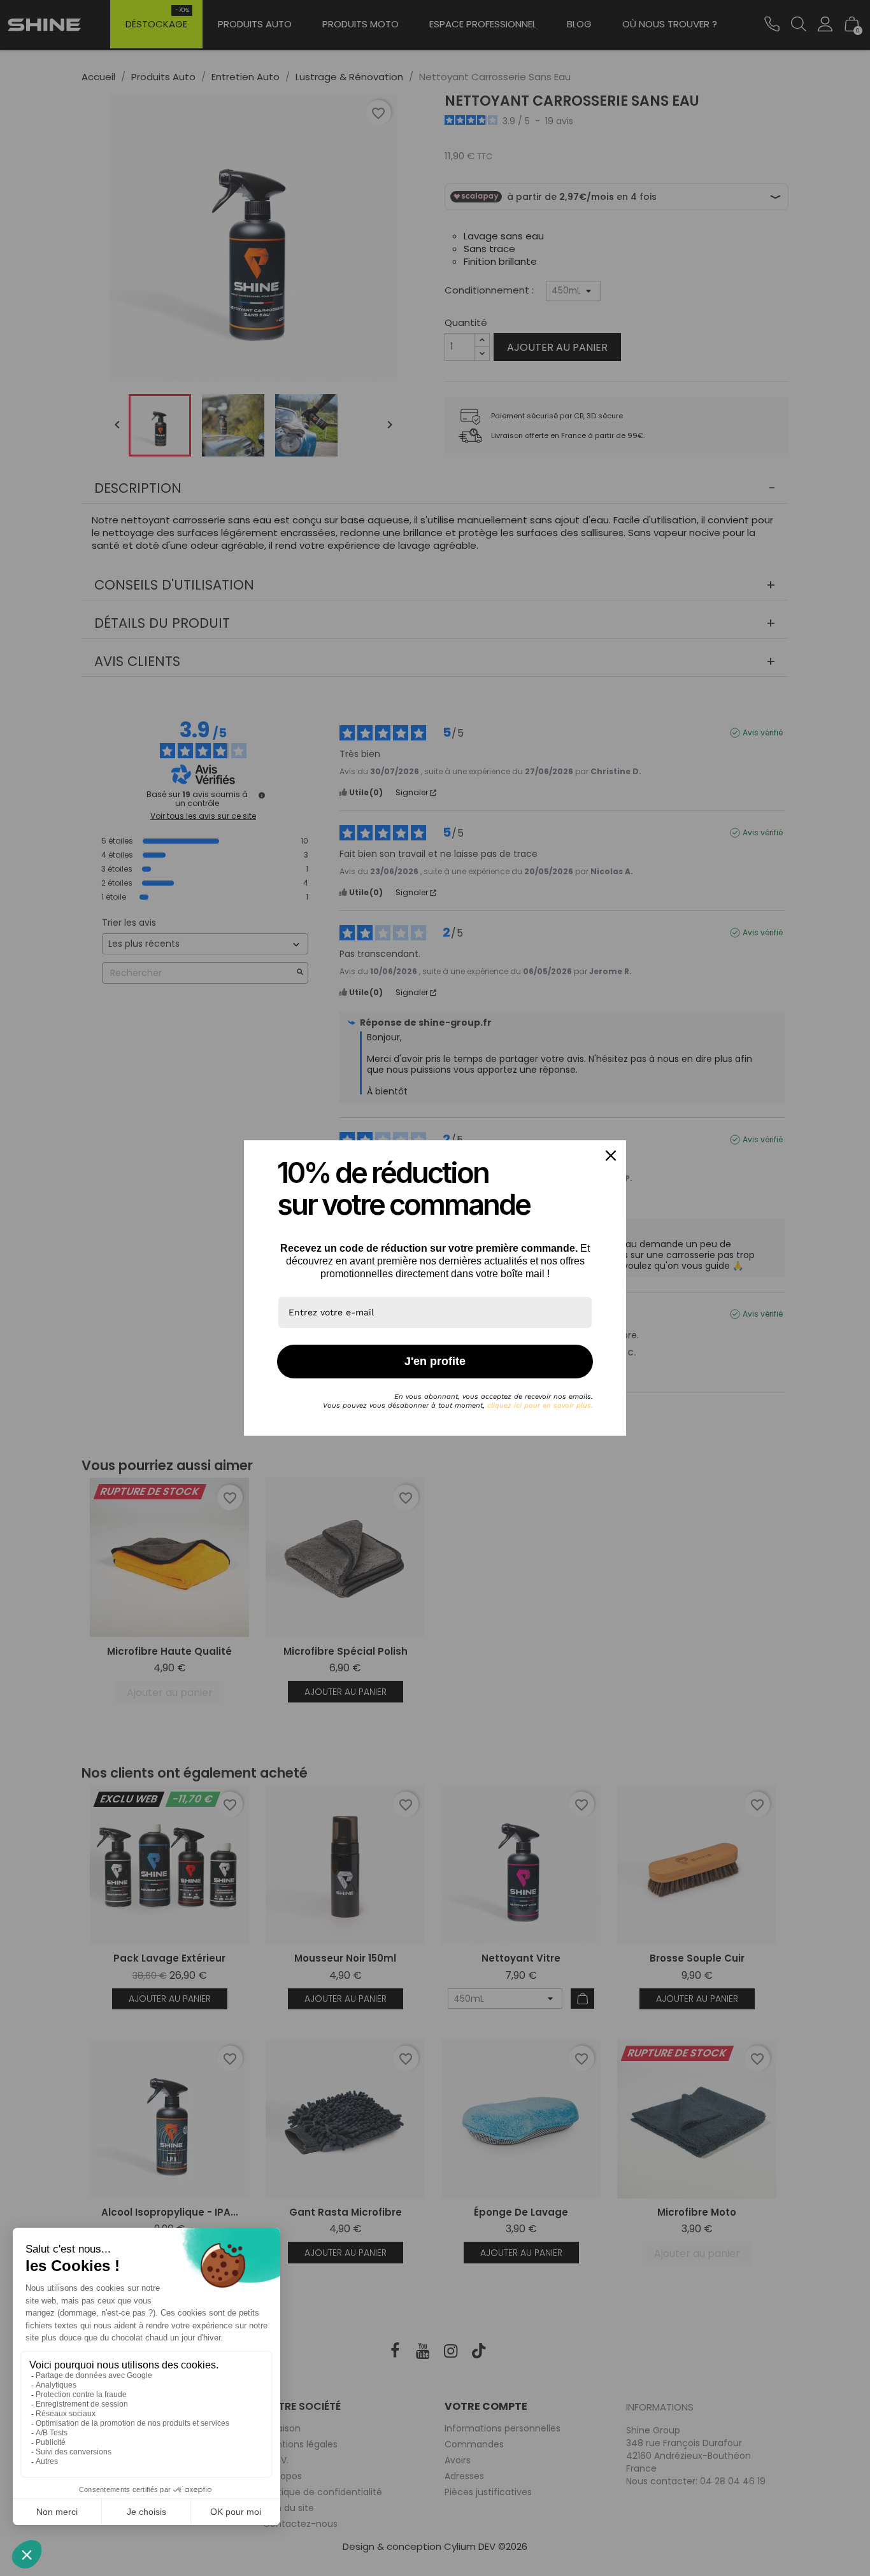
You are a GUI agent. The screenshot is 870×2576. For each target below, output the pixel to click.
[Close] (611, 1156)
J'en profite (435, 1361)
